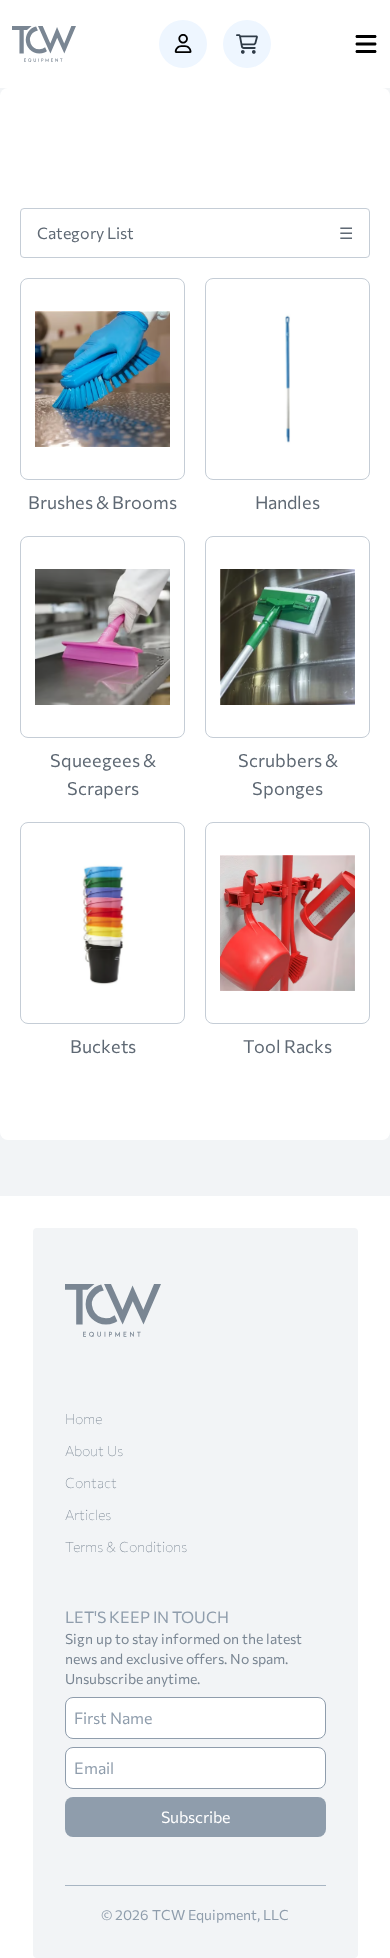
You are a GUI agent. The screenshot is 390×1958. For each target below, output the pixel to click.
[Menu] (366, 44)
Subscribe (195, 1816)
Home (83, 1418)
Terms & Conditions (126, 1546)
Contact (91, 1482)
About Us (94, 1450)
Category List (195, 232)
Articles (88, 1514)
